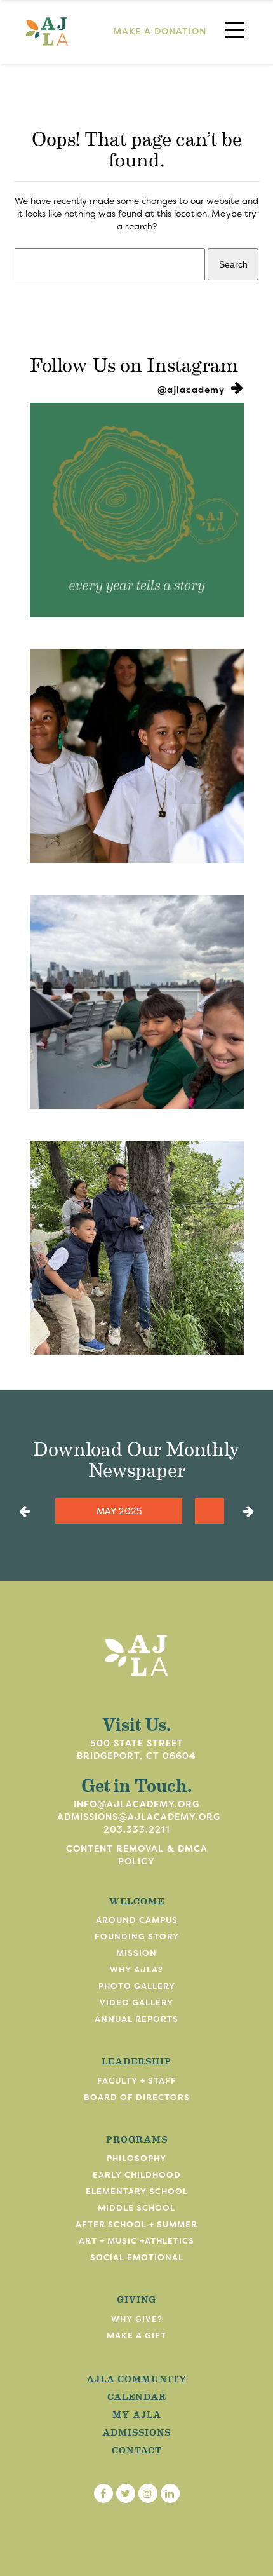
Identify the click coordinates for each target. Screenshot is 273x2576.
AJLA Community (137, 2378)
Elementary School (137, 2191)
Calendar (137, 2396)
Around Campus (137, 1920)
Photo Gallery (137, 1986)
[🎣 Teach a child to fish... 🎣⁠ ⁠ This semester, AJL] (137, 1248)
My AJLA (137, 2414)
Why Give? (137, 2319)
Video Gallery (136, 2003)
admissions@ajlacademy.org (139, 1817)
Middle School (136, 2208)
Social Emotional (137, 2257)
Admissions (136, 2432)
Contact (137, 2450)
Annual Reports (136, 2019)
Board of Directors (137, 2097)
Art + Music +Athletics (136, 2241)
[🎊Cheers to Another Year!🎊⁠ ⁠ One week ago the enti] (137, 756)
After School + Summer (136, 2224)
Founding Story (137, 1936)
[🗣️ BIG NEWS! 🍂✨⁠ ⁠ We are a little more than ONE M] (137, 510)
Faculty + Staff (137, 2081)
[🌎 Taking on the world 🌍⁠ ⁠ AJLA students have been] (137, 1002)
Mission (136, 1953)
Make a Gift (136, 2335)
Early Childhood (137, 2175)
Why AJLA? (136, 1969)
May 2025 (119, 1511)
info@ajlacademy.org (136, 1804)
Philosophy (136, 2158)
